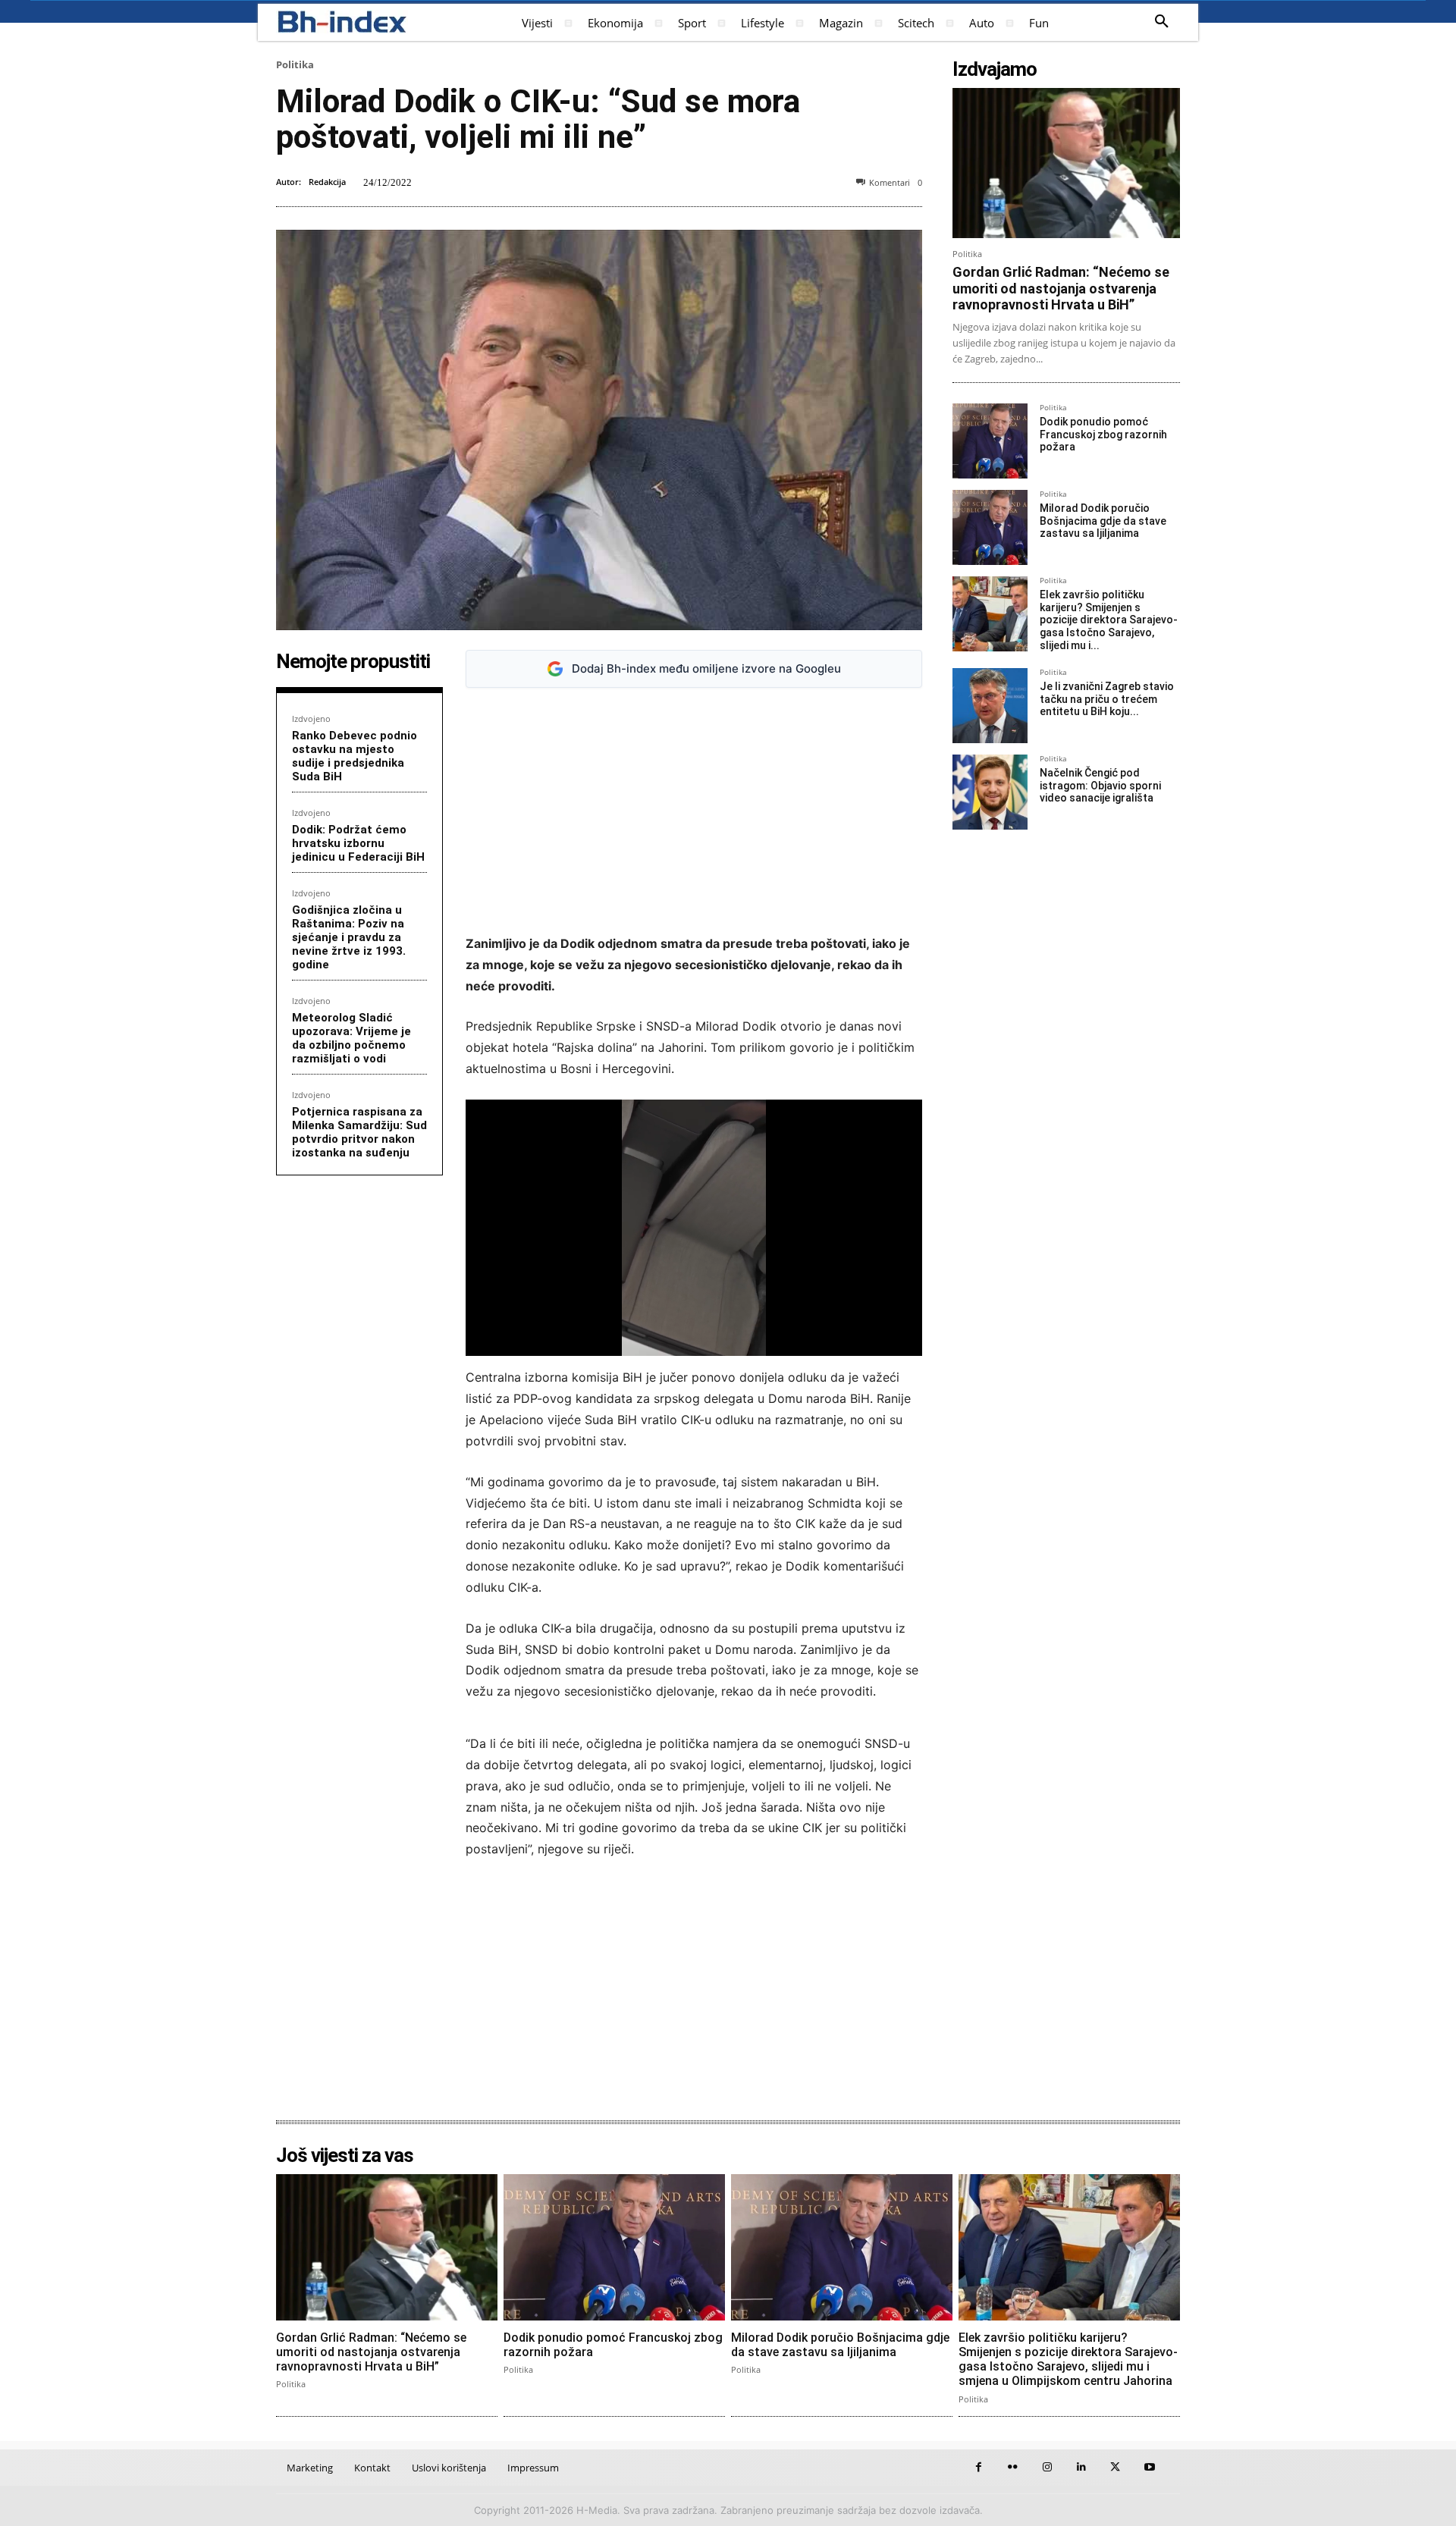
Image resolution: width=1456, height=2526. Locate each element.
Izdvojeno (311, 719)
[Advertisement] (694, 811)
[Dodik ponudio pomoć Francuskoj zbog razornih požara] (990, 441)
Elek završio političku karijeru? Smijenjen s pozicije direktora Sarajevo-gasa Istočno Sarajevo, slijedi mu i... (1109, 620)
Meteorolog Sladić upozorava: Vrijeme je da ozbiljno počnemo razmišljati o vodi (351, 1038)
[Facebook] (979, 2467)
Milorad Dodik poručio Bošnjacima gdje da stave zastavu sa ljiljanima (1103, 521)
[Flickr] (1013, 2467)
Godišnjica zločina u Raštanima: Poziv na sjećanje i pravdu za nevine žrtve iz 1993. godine (349, 937)
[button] (1162, 22)
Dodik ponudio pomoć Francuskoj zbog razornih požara (1103, 435)
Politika (295, 64)
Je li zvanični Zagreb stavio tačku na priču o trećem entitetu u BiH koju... (1107, 699)
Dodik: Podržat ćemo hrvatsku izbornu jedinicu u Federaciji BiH (358, 843)
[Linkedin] (1081, 2467)
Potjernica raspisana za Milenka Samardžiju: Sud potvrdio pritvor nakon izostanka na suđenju (359, 1132)
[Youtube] (1149, 2467)
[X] (1115, 2467)
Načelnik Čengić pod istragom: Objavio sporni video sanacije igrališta (1100, 786)
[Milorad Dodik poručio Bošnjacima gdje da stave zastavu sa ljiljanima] (990, 527)
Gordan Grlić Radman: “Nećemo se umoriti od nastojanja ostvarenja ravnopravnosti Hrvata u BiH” (1061, 288)
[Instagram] (1047, 2467)
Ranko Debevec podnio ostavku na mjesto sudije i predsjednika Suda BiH (355, 756)
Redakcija (327, 182)
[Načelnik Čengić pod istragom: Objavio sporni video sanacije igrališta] (990, 792)
